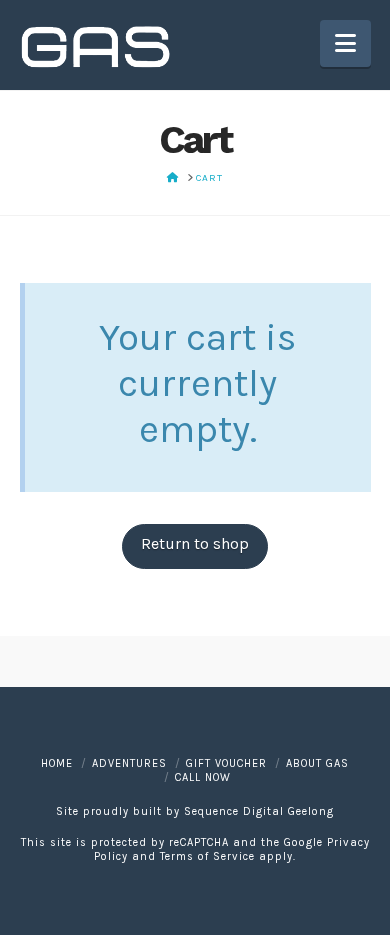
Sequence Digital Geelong (259, 811)
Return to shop (195, 543)
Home (57, 763)
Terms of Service (207, 856)
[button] (345, 43)
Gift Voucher (226, 763)
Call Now (203, 777)
